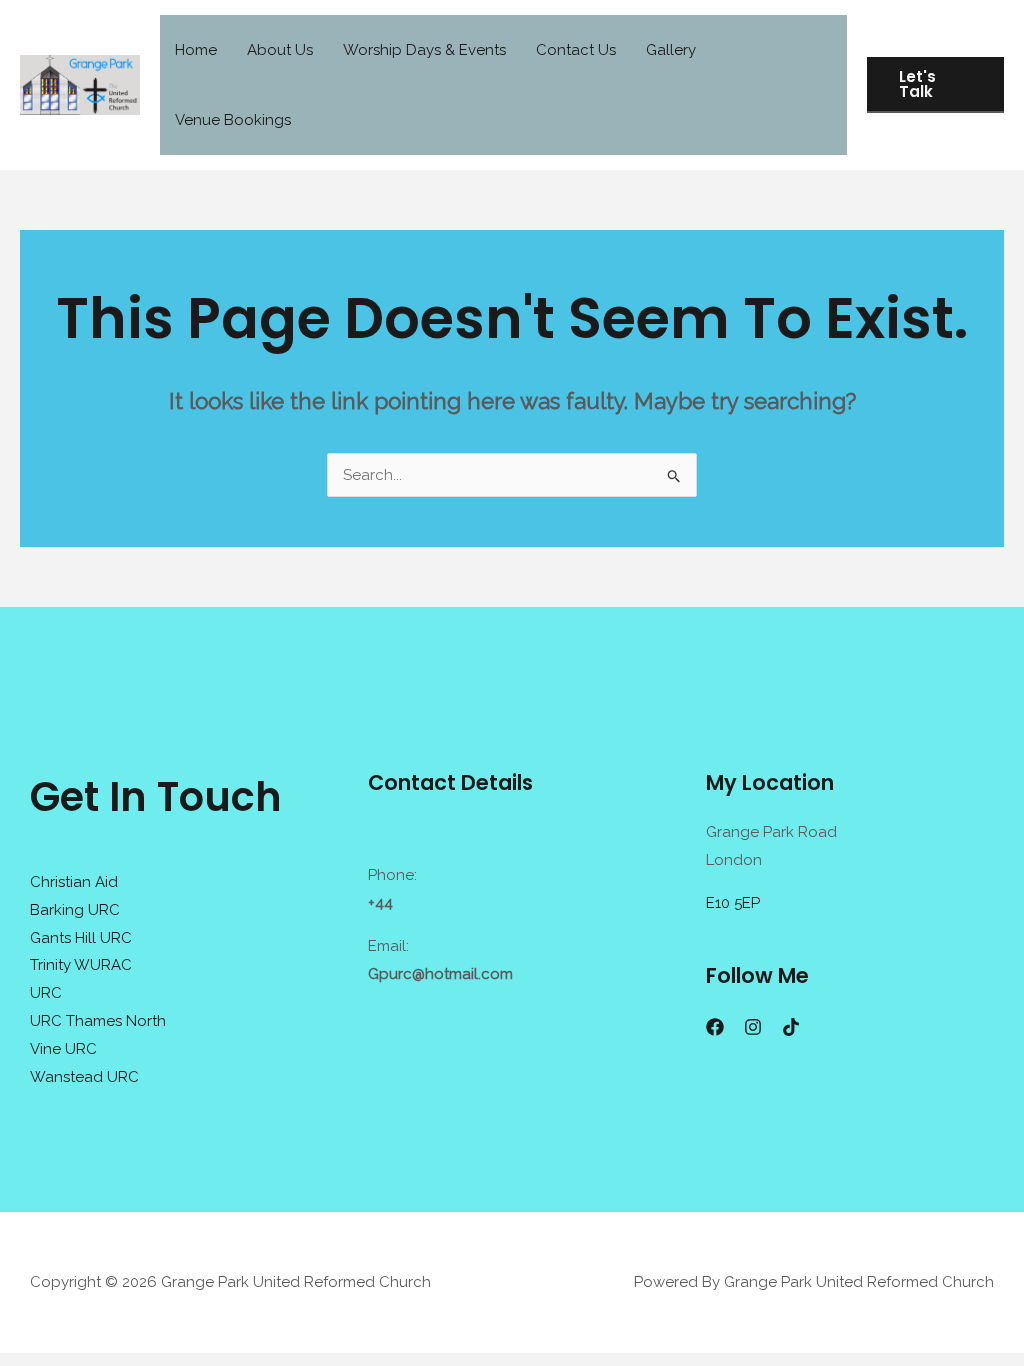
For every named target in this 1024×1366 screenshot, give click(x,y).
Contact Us (576, 50)
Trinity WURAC (81, 965)
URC (46, 993)
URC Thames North (98, 1021)
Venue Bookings (233, 120)
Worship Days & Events (424, 50)
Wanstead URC (84, 1077)
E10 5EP (733, 903)
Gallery (671, 50)
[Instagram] (753, 1027)
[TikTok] (791, 1027)
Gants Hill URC (81, 938)
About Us (280, 50)
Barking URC (75, 910)
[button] (935, 85)
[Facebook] (715, 1027)
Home (196, 50)
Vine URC (63, 1049)
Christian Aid (74, 882)
